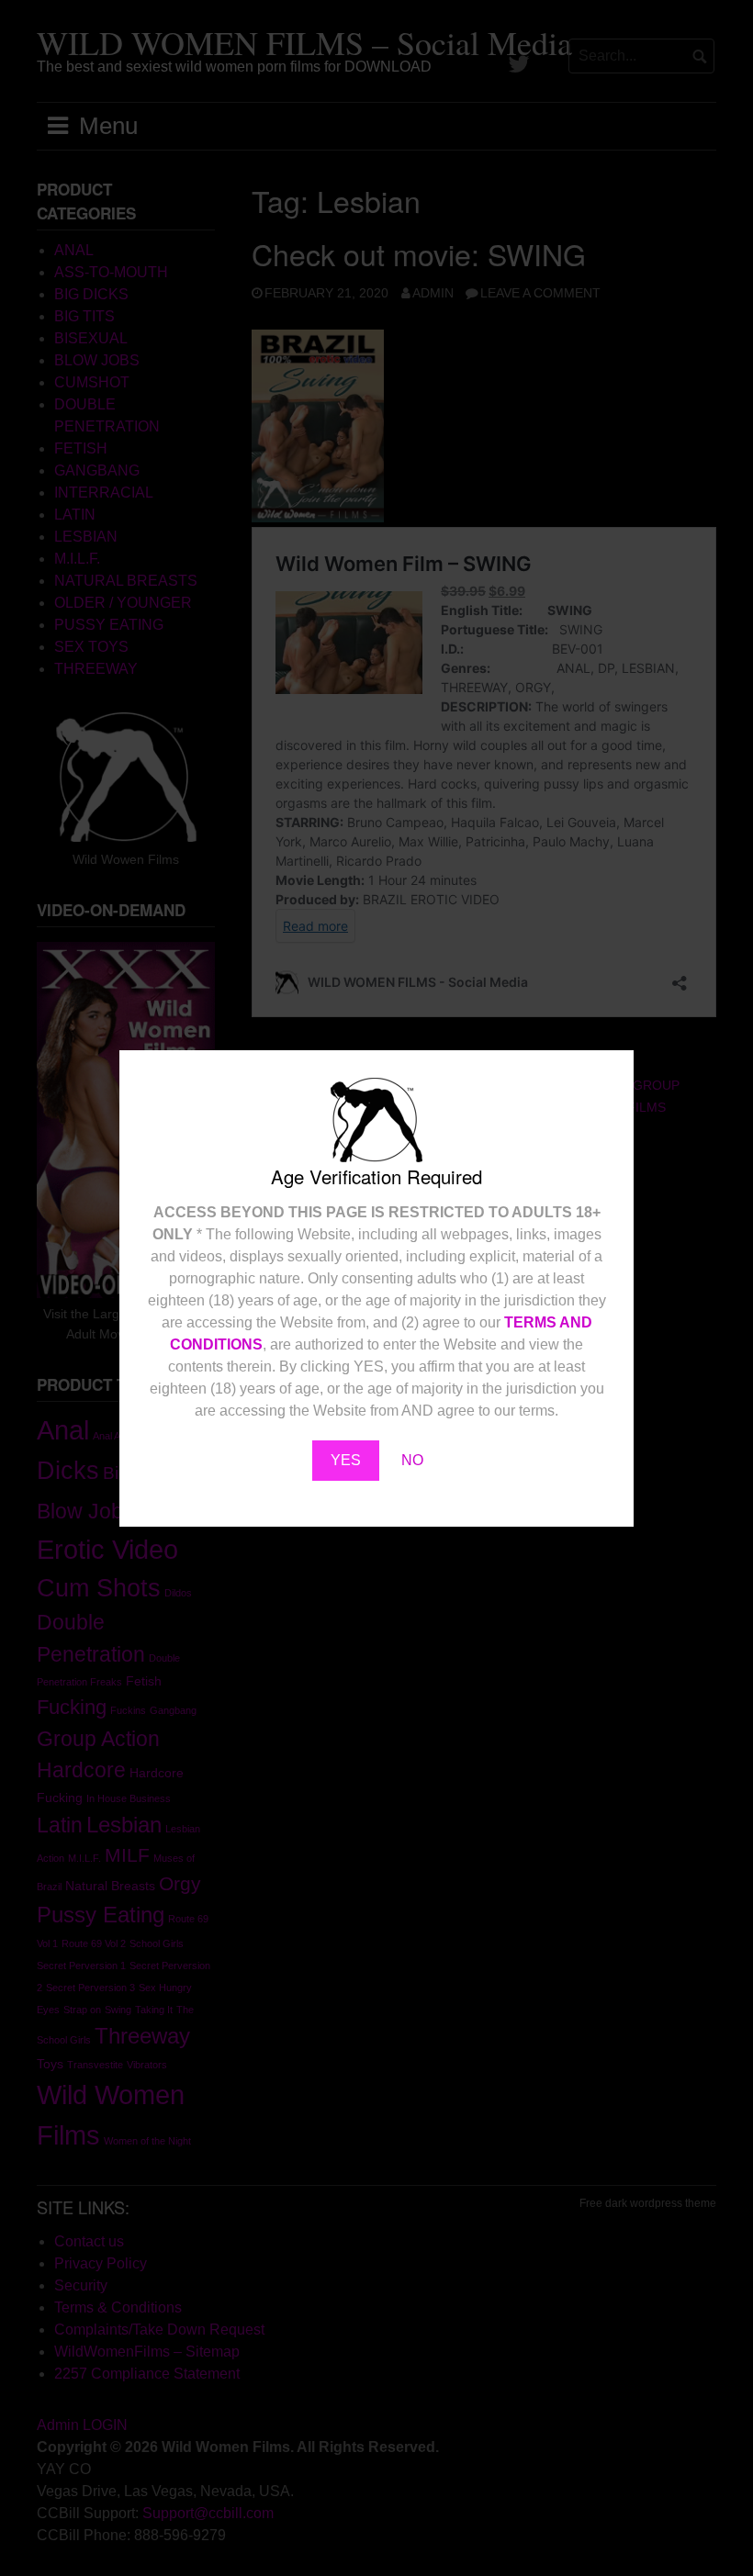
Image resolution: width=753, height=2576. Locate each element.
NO (412, 1460)
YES (346, 1460)
